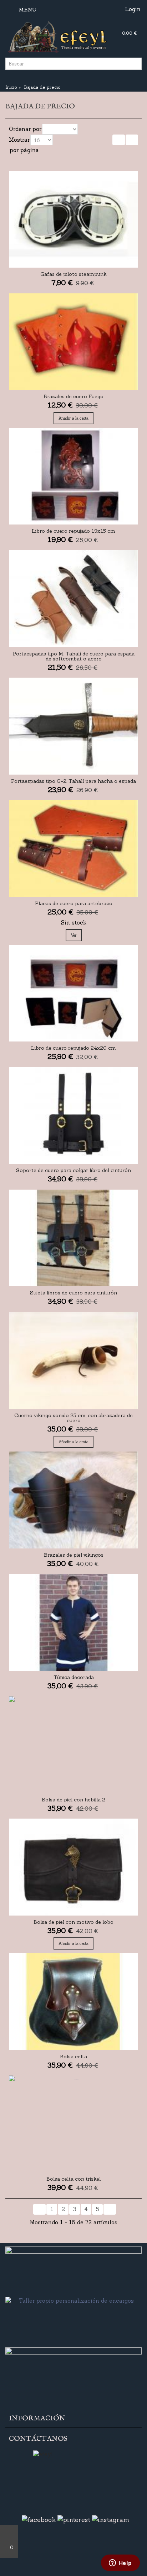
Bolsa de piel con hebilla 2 (73, 1865)
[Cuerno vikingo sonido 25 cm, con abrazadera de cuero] (73, 1406)
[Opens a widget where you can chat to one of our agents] (120, 2563)
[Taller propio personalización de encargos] (73, 2401)
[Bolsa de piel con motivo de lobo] (73, 1932)
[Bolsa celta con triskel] (73, 2199)
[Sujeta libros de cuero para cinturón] (73, 1278)
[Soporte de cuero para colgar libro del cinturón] (73, 1151)
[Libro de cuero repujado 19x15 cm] (73, 486)
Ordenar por (25, 129)
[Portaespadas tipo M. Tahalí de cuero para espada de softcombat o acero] (73, 614)
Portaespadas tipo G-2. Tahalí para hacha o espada (73, 806)
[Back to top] (9, 2533)
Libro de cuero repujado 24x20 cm (73, 1083)
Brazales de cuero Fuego (73, 406)
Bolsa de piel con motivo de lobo (73, 1992)
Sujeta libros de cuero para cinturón (73, 1338)
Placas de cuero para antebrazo (74, 933)
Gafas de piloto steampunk (73, 279)
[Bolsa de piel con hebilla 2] (73, 1805)
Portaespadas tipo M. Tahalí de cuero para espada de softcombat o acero (74, 676)
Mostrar (19, 140)
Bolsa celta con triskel (73, 2259)
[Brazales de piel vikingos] (73, 1550)
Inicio (11, 87)
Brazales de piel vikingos (74, 1610)
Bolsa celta (73, 2132)
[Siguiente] (132, 140)
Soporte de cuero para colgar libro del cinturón (73, 1210)
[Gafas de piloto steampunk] (73, 219)
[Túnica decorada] (73, 1677)
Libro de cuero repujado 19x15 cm (73, 546)
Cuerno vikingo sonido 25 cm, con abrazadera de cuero (73, 1468)
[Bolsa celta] (73, 2072)
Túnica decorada (74, 1737)
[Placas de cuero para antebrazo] (73, 874)
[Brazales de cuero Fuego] (73, 347)
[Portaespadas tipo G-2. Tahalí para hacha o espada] (73, 746)
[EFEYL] (73, 36)
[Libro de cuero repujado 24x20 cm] (73, 1023)
